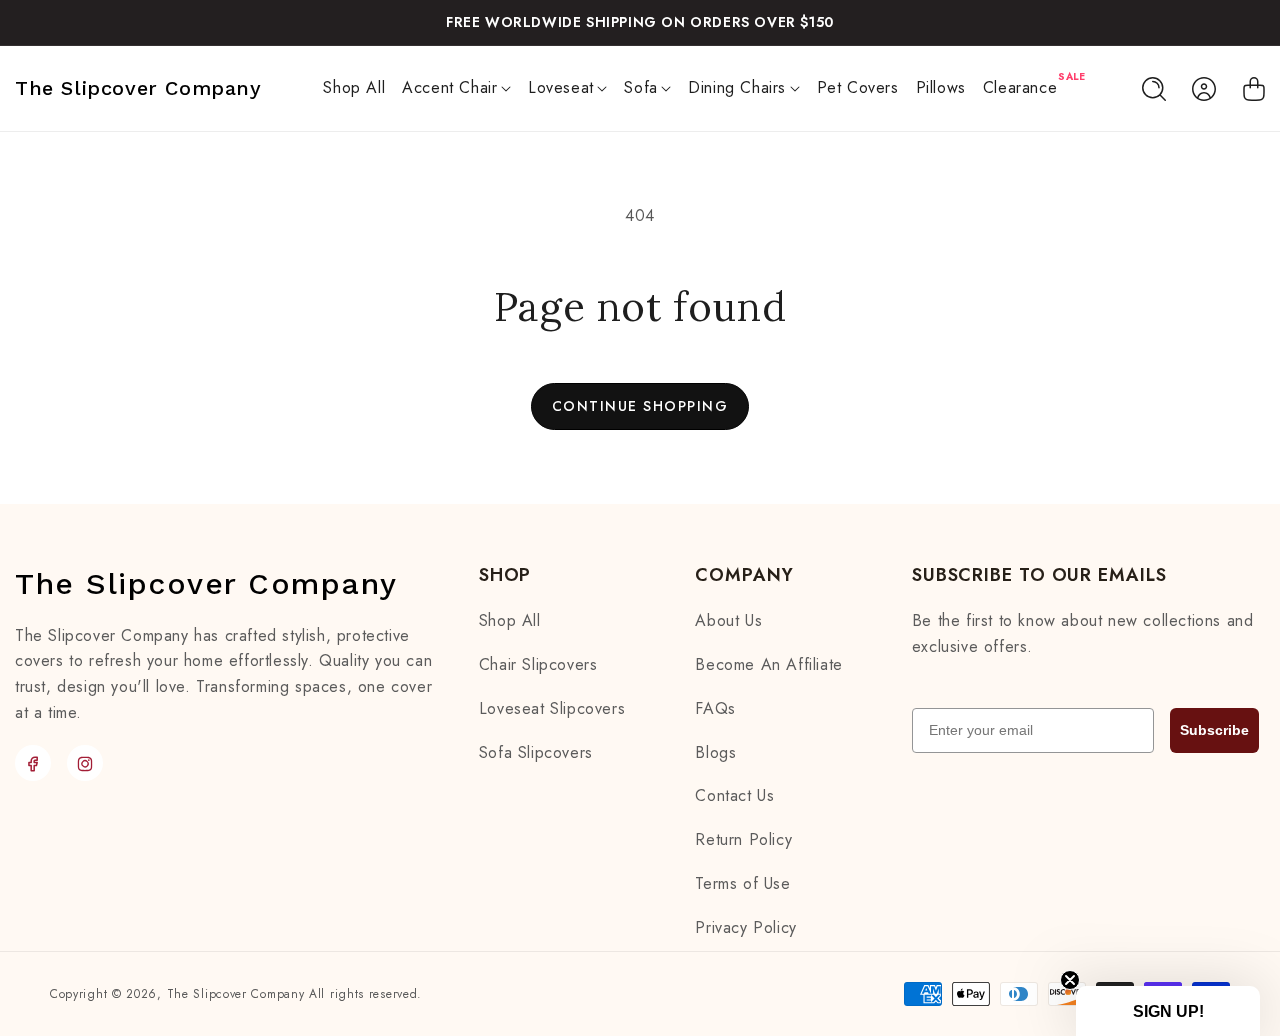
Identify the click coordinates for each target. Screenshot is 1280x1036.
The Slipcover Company (236, 994)
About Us (728, 621)
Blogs (715, 752)
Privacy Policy (745, 927)
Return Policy (743, 840)
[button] (457, 88)
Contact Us (734, 796)
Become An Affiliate (768, 664)
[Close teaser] (1070, 980)
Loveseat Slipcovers (552, 708)
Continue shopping (640, 406)
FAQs (715, 708)
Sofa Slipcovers (536, 752)
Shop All (510, 621)
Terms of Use (742, 883)
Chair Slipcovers (538, 664)
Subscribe (1214, 730)
